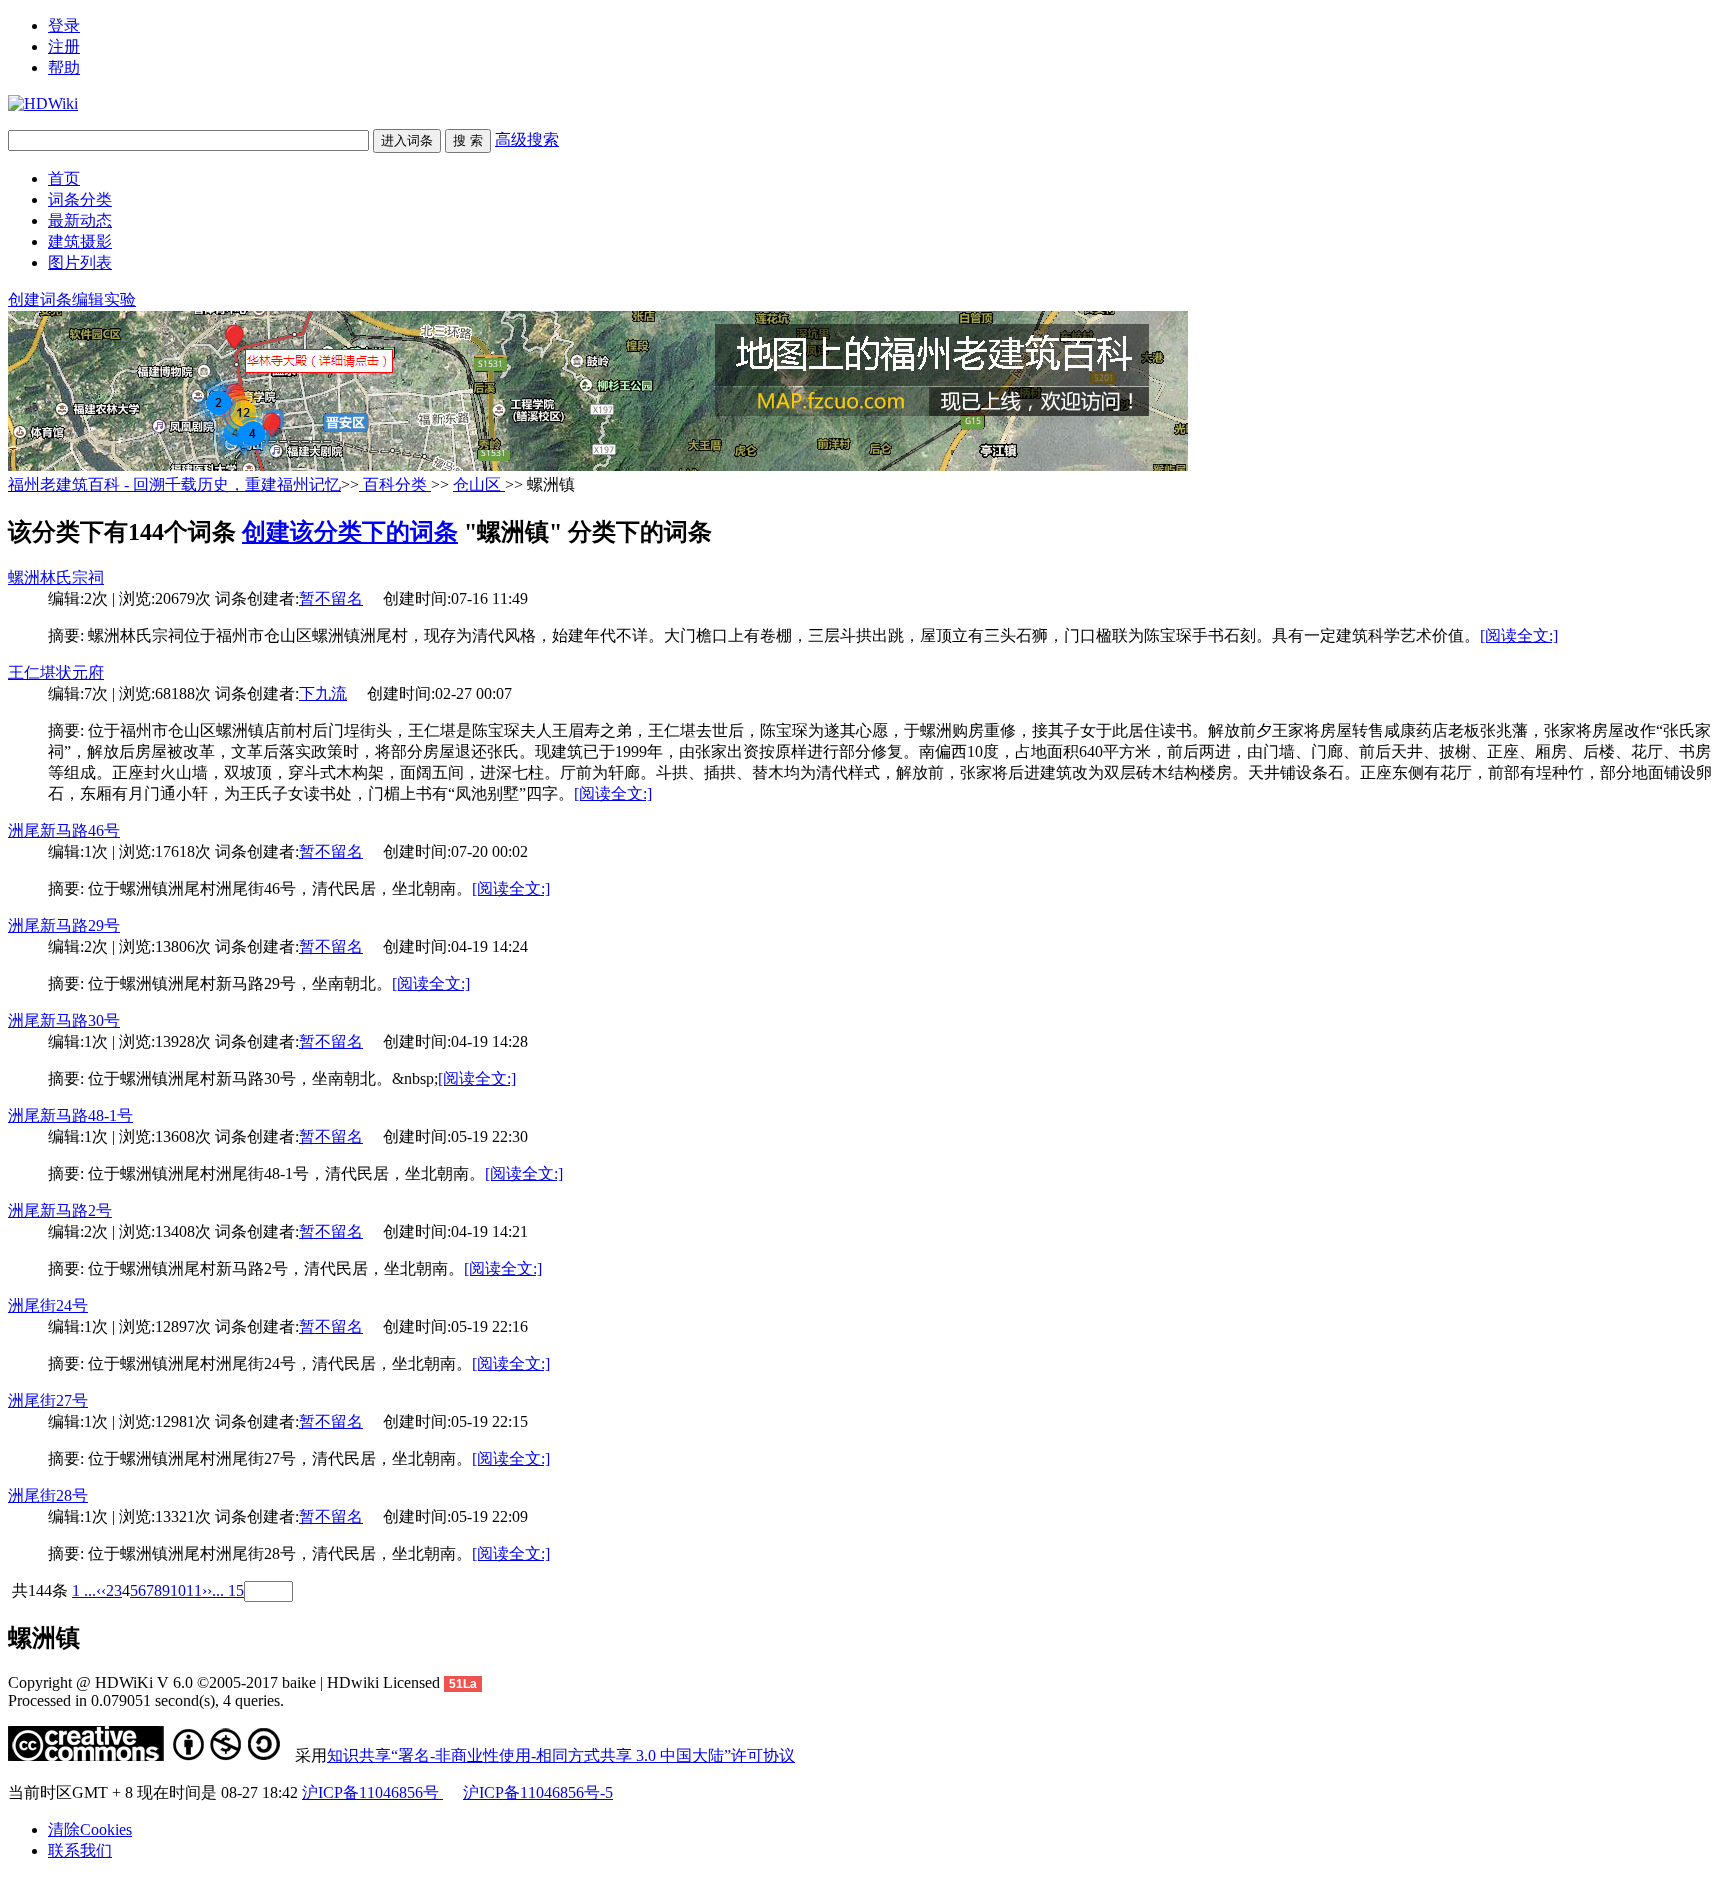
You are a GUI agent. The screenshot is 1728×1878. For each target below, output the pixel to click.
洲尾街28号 (48, 1495)
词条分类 (80, 199)
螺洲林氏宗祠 (56, 577)
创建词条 (40, 299)
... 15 (228, 1590)
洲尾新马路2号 (60, 1210)
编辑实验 (104, 299)
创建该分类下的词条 (350, 532)
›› (207, 1590)
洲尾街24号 (48, 1305)
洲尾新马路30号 (64, 1020)
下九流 (323, 693)
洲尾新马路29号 (64, 925)
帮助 (64, 67)
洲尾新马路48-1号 (70, 1115)
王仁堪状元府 (56, 672)
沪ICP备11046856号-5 (538, 1792)
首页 (64, 178)
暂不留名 (331, 598)
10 (178, 1590)
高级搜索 (527, 139)
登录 (64, 25)
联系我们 (80, 1850)
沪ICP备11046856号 (372, 1792)
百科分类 (395, 484)
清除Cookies (90, 1829)
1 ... (84, 1590)
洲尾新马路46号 (64, 830)
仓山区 (479, 484)
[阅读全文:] (1519, 635)
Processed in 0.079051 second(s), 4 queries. (146, 1700)
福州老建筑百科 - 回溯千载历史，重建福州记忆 (174, 484)
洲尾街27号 (48, 1400)
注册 (64, 46)
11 (194, 1590)
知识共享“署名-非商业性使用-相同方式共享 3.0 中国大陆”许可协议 (561, 1755)
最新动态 (80, 220)
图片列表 (80, 262)
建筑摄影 (80, 241)
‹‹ (101, 1590)
